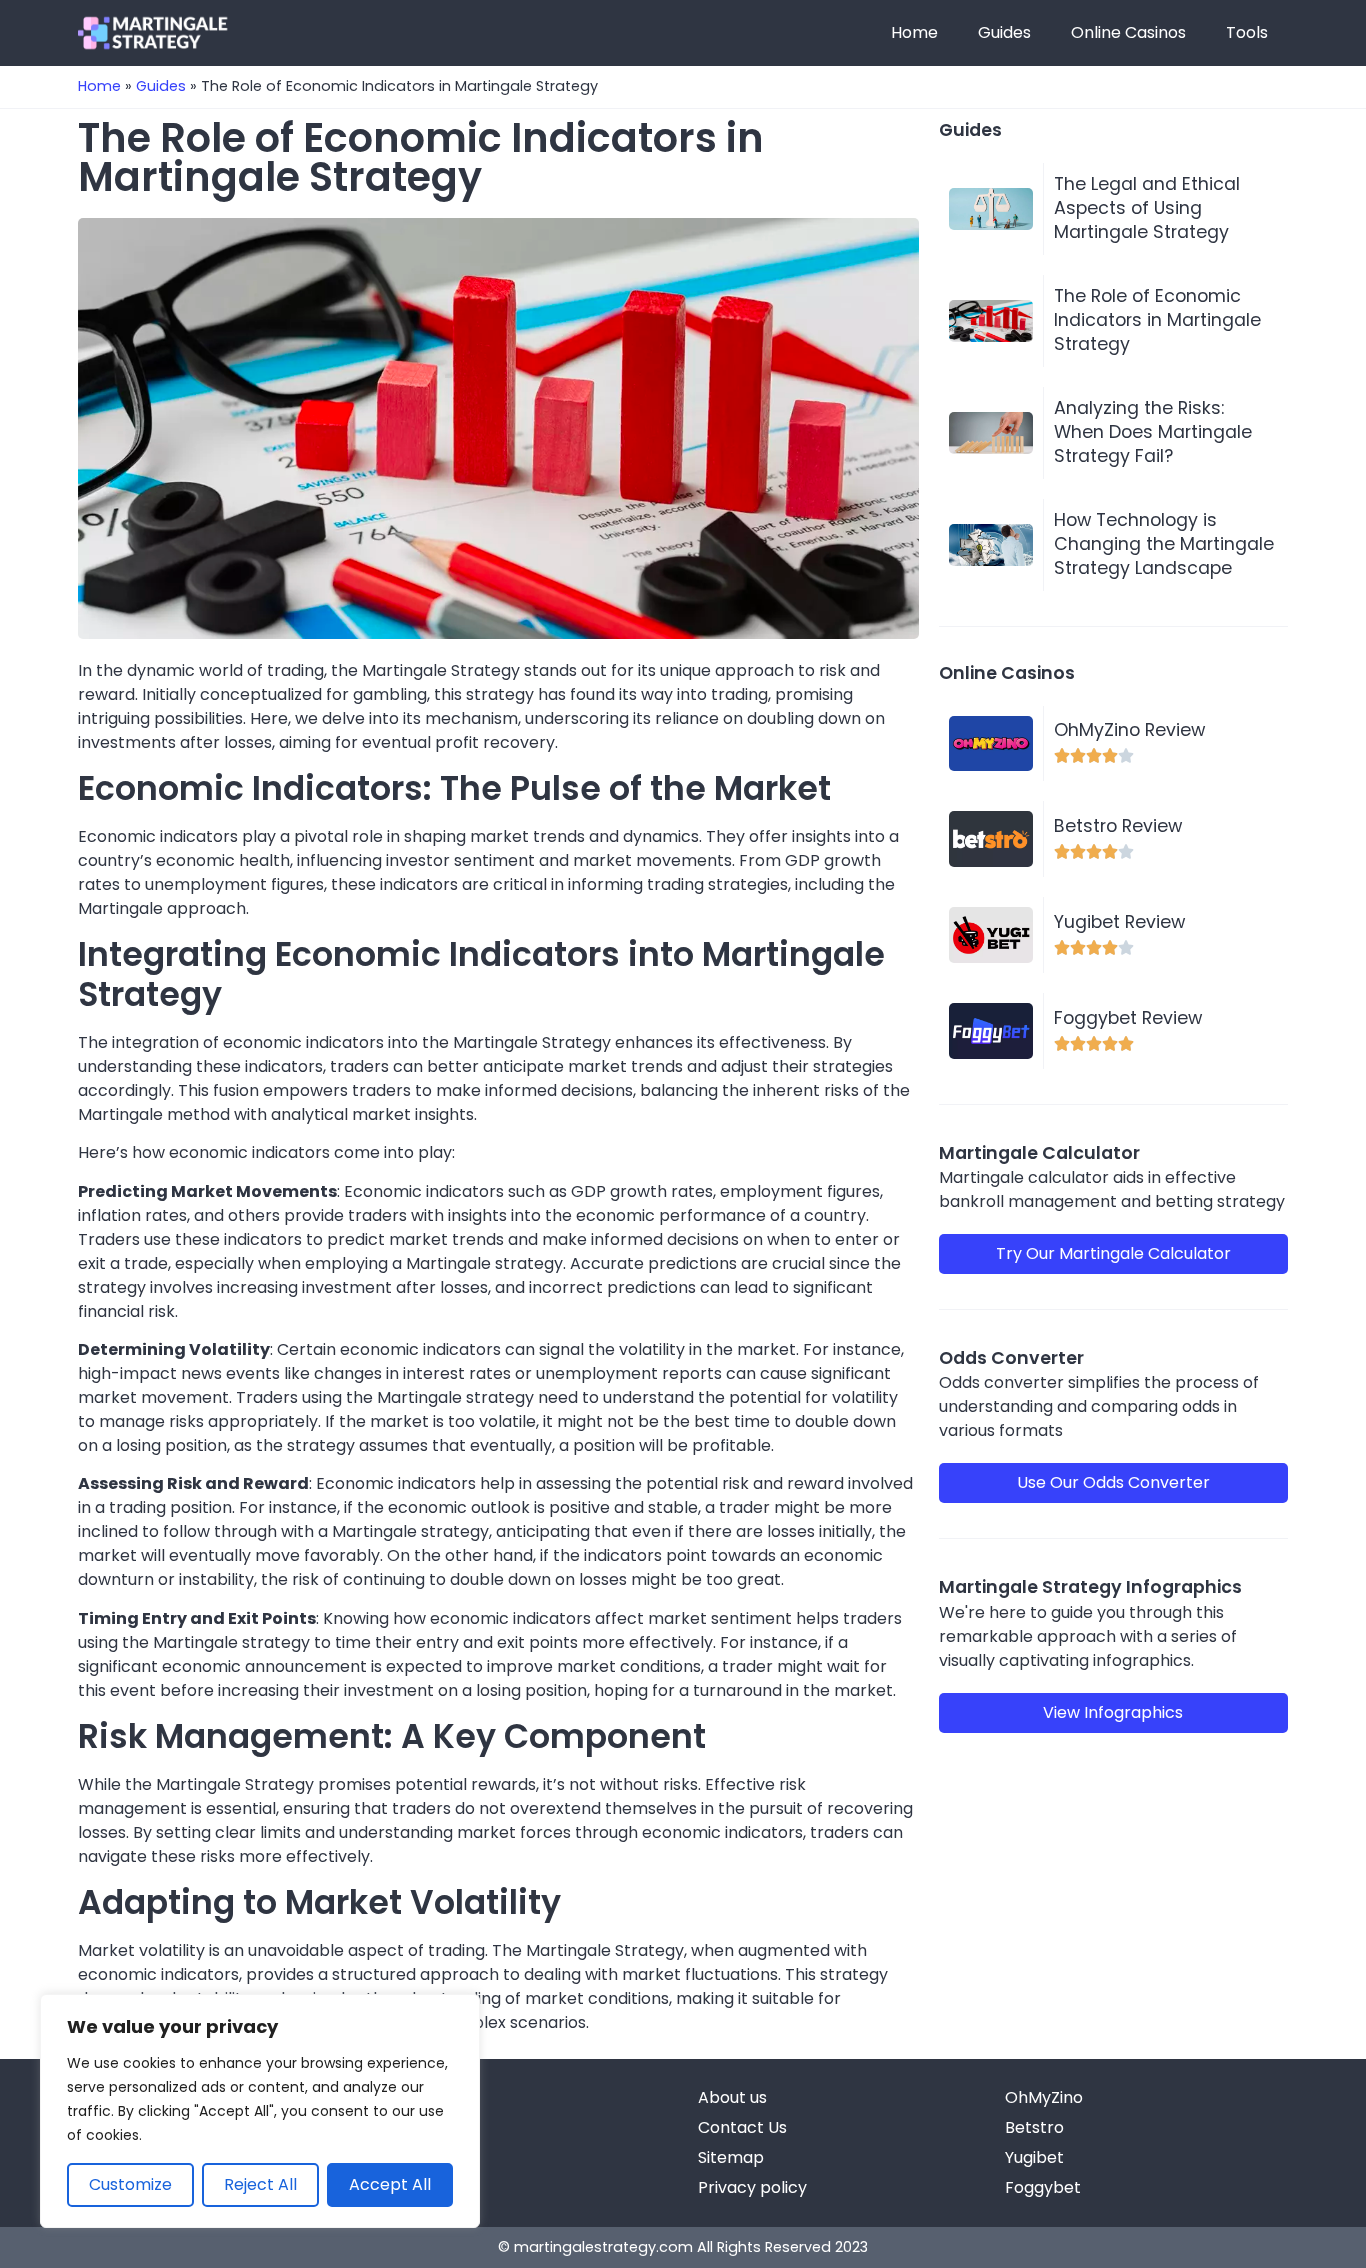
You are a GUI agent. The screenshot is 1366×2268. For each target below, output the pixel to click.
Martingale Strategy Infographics (1090, 1587)
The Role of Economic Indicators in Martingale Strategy (1157, 320)
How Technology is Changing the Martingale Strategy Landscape (1164, 544)
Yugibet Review (1119, 922)
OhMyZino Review (1129, 730)
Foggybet (1043, 2187)
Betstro (1034, 2127)
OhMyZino (1044, 2097)
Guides (1004, 32)
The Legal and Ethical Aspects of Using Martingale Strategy (1147, 208)
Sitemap (731, 2157)
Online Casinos (1128, 32)
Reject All (260, 2184)
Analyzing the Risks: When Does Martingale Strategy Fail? (1153, 432)
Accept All (390, 2184)
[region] (260, 2111)
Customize (130, 2184)
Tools (1247, 32)
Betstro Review (1118, 826)
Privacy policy (752, 2187)
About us (732, 2097)
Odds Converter (1011, 1358)
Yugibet (1034, 2157)
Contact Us (742, 2127)
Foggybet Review (1128, 1018)
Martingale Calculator (1039, 1153)
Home (914, 32)
